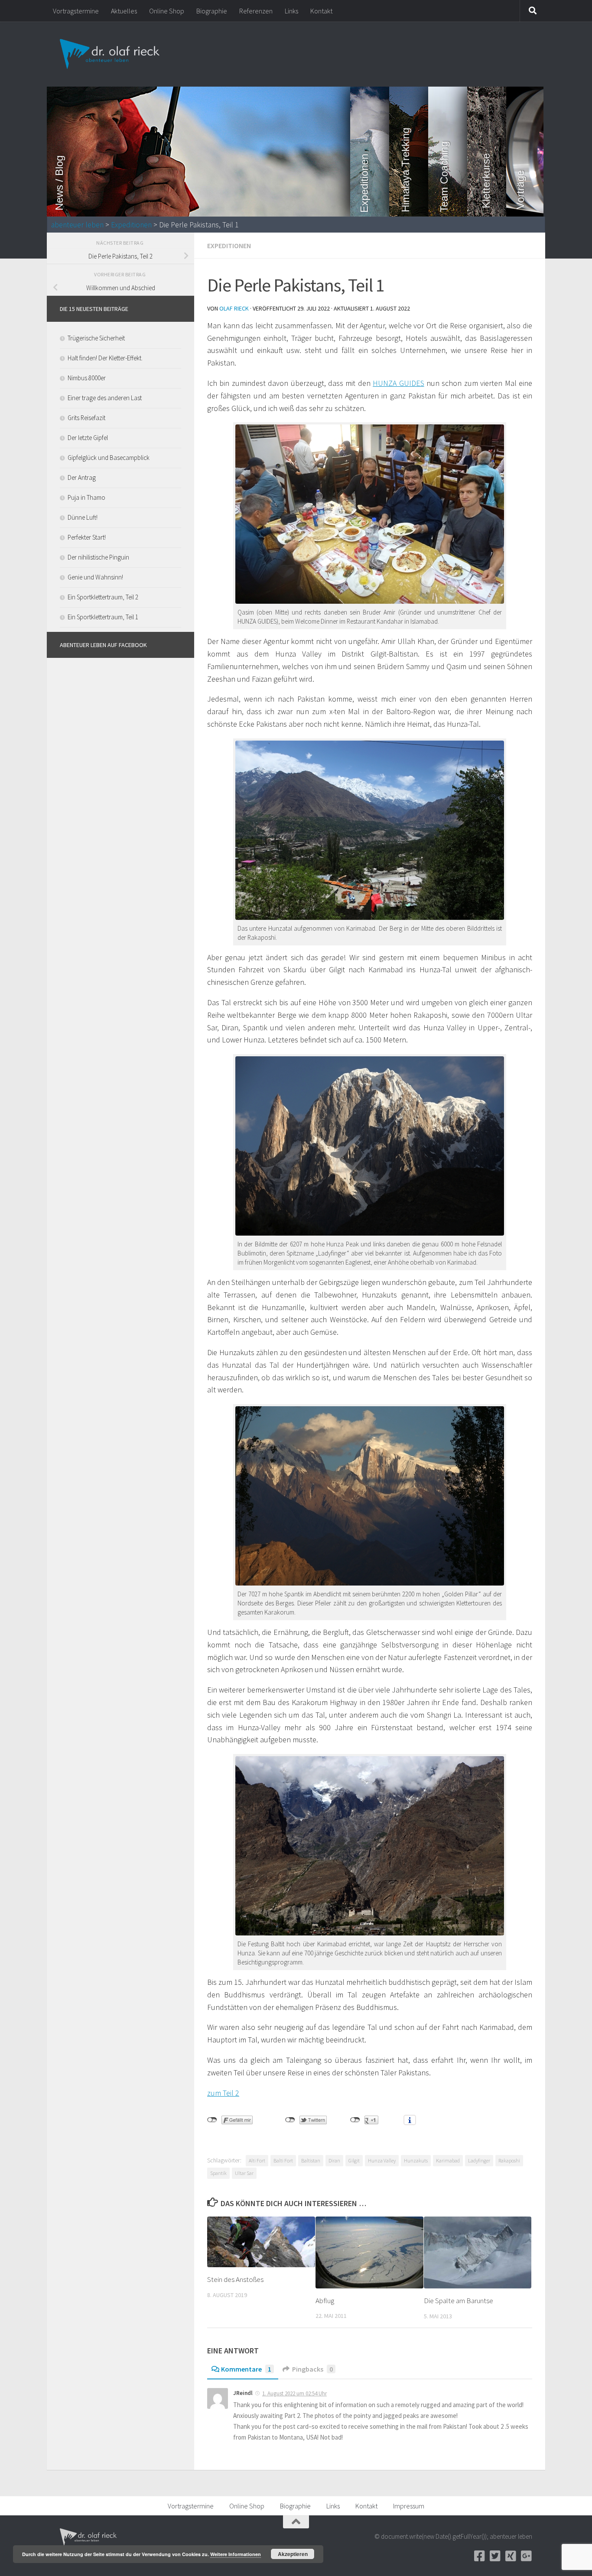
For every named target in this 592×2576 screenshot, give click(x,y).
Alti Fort (257, 2160)
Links (291, 11)
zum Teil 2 (223, 2093)
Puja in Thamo (86, 497)
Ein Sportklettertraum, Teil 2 (103, 597)
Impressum (409, 2506)
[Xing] (511, 2556)
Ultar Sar (244, 2173)
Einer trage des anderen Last (105, 398)
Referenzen (256, 11)
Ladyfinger (479, 2160)
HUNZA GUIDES (398, 383)
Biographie (212, 11)
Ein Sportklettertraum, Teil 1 (103, 617)
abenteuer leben (77, 225)
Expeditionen (131, 225)
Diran (334, 2160)
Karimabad (448, 2160)
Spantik (218, 2173)
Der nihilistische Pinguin (98, 557)
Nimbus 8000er (87, 378)
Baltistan (311, 2160)
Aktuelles (124, 11)
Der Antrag (82, 477)
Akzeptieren (293, 2554)
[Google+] (526, 2556)
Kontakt (321, 11)
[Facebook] (479, 2556)
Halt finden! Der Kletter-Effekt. (105, 358)
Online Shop (167, 11)
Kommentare (246, 2369)
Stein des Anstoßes (235, 2279)
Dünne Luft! (83, 517)
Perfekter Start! (87, 537)
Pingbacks (312, 2369)
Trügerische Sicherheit (96, 338)
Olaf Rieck (234, 308)
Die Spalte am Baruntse (459, 2301)
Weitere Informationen (236, 2554)
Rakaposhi (509, 2160)
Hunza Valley (382, 2160)
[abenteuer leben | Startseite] (111, 54)
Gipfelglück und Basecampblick (109, 458)
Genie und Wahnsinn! (95, 577)
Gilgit (354, 2160)
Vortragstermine (76, 11)
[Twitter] (495, 2556)
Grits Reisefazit (86, 418)
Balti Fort (283, 2160)
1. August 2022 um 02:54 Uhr (294, 2393)
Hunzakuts (416, 2160)
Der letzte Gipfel (88, 438)
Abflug (325, 2301)
